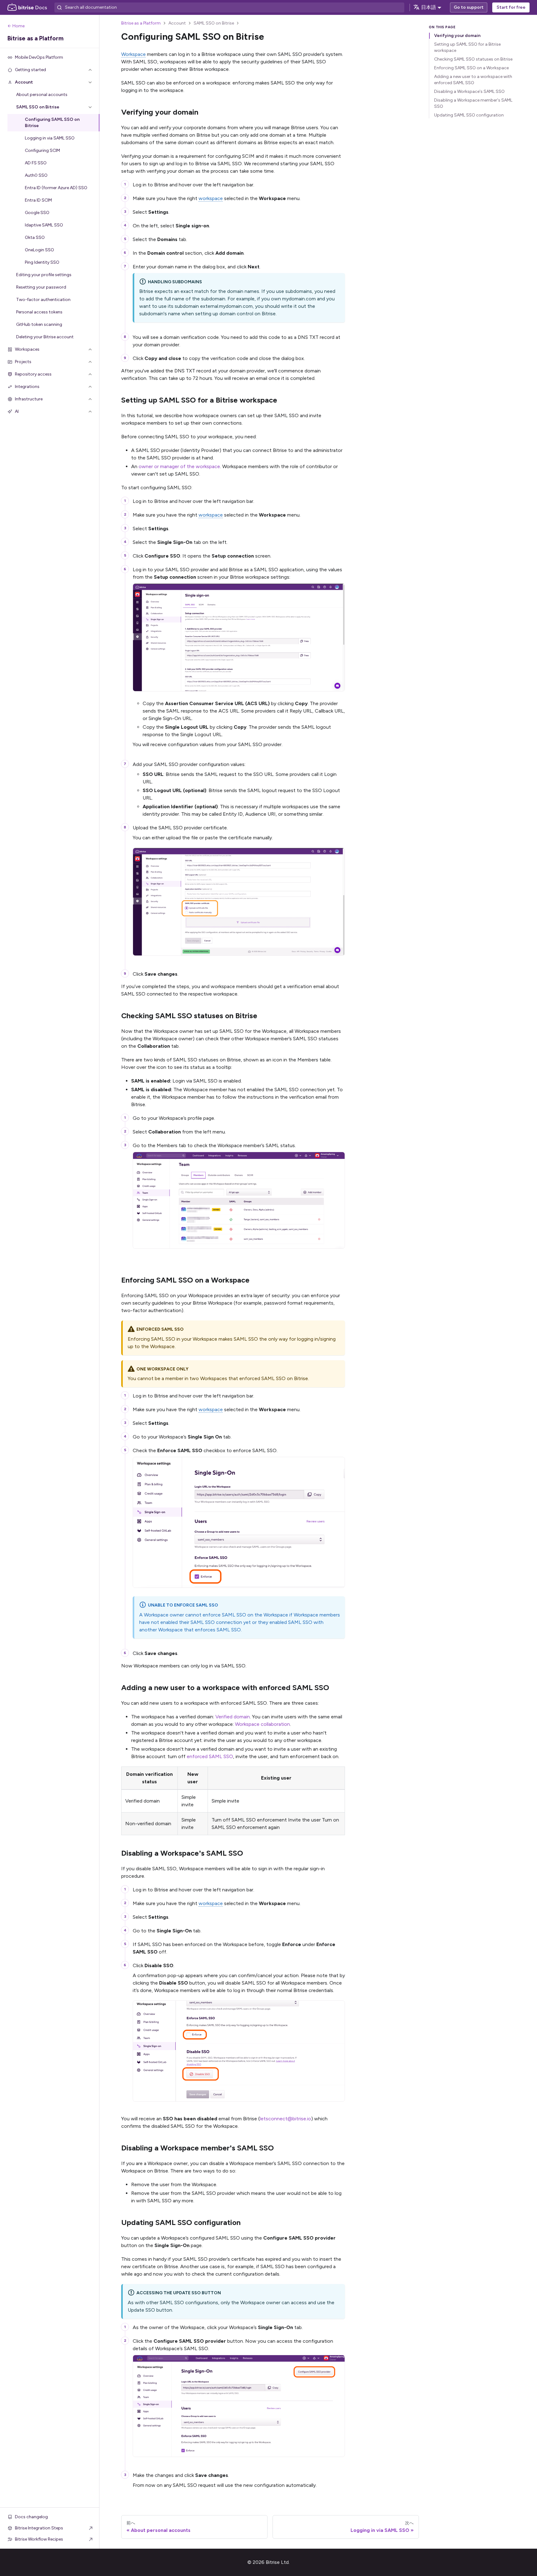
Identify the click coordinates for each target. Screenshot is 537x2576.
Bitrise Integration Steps (39, 2528)
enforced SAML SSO (210, 1756)
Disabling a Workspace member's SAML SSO (473, 103)
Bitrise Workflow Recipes (39, 2539)
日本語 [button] (429, 7)
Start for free (511, 7)
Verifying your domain (457, 36)
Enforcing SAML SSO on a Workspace (471, 68)
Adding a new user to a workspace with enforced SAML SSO (473, 80)
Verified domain (233, 1717)
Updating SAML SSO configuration (469, 115)
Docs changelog (31, 2517)
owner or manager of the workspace (179, 466)
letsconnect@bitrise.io (285, 2119)
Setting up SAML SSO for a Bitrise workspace (467, 47)
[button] (50, 70)
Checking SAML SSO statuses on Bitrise (473, 59)
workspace (211, 198)
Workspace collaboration (262, 1724)
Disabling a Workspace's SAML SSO (469, 91)
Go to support (469, 7)
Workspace (133, 54)
